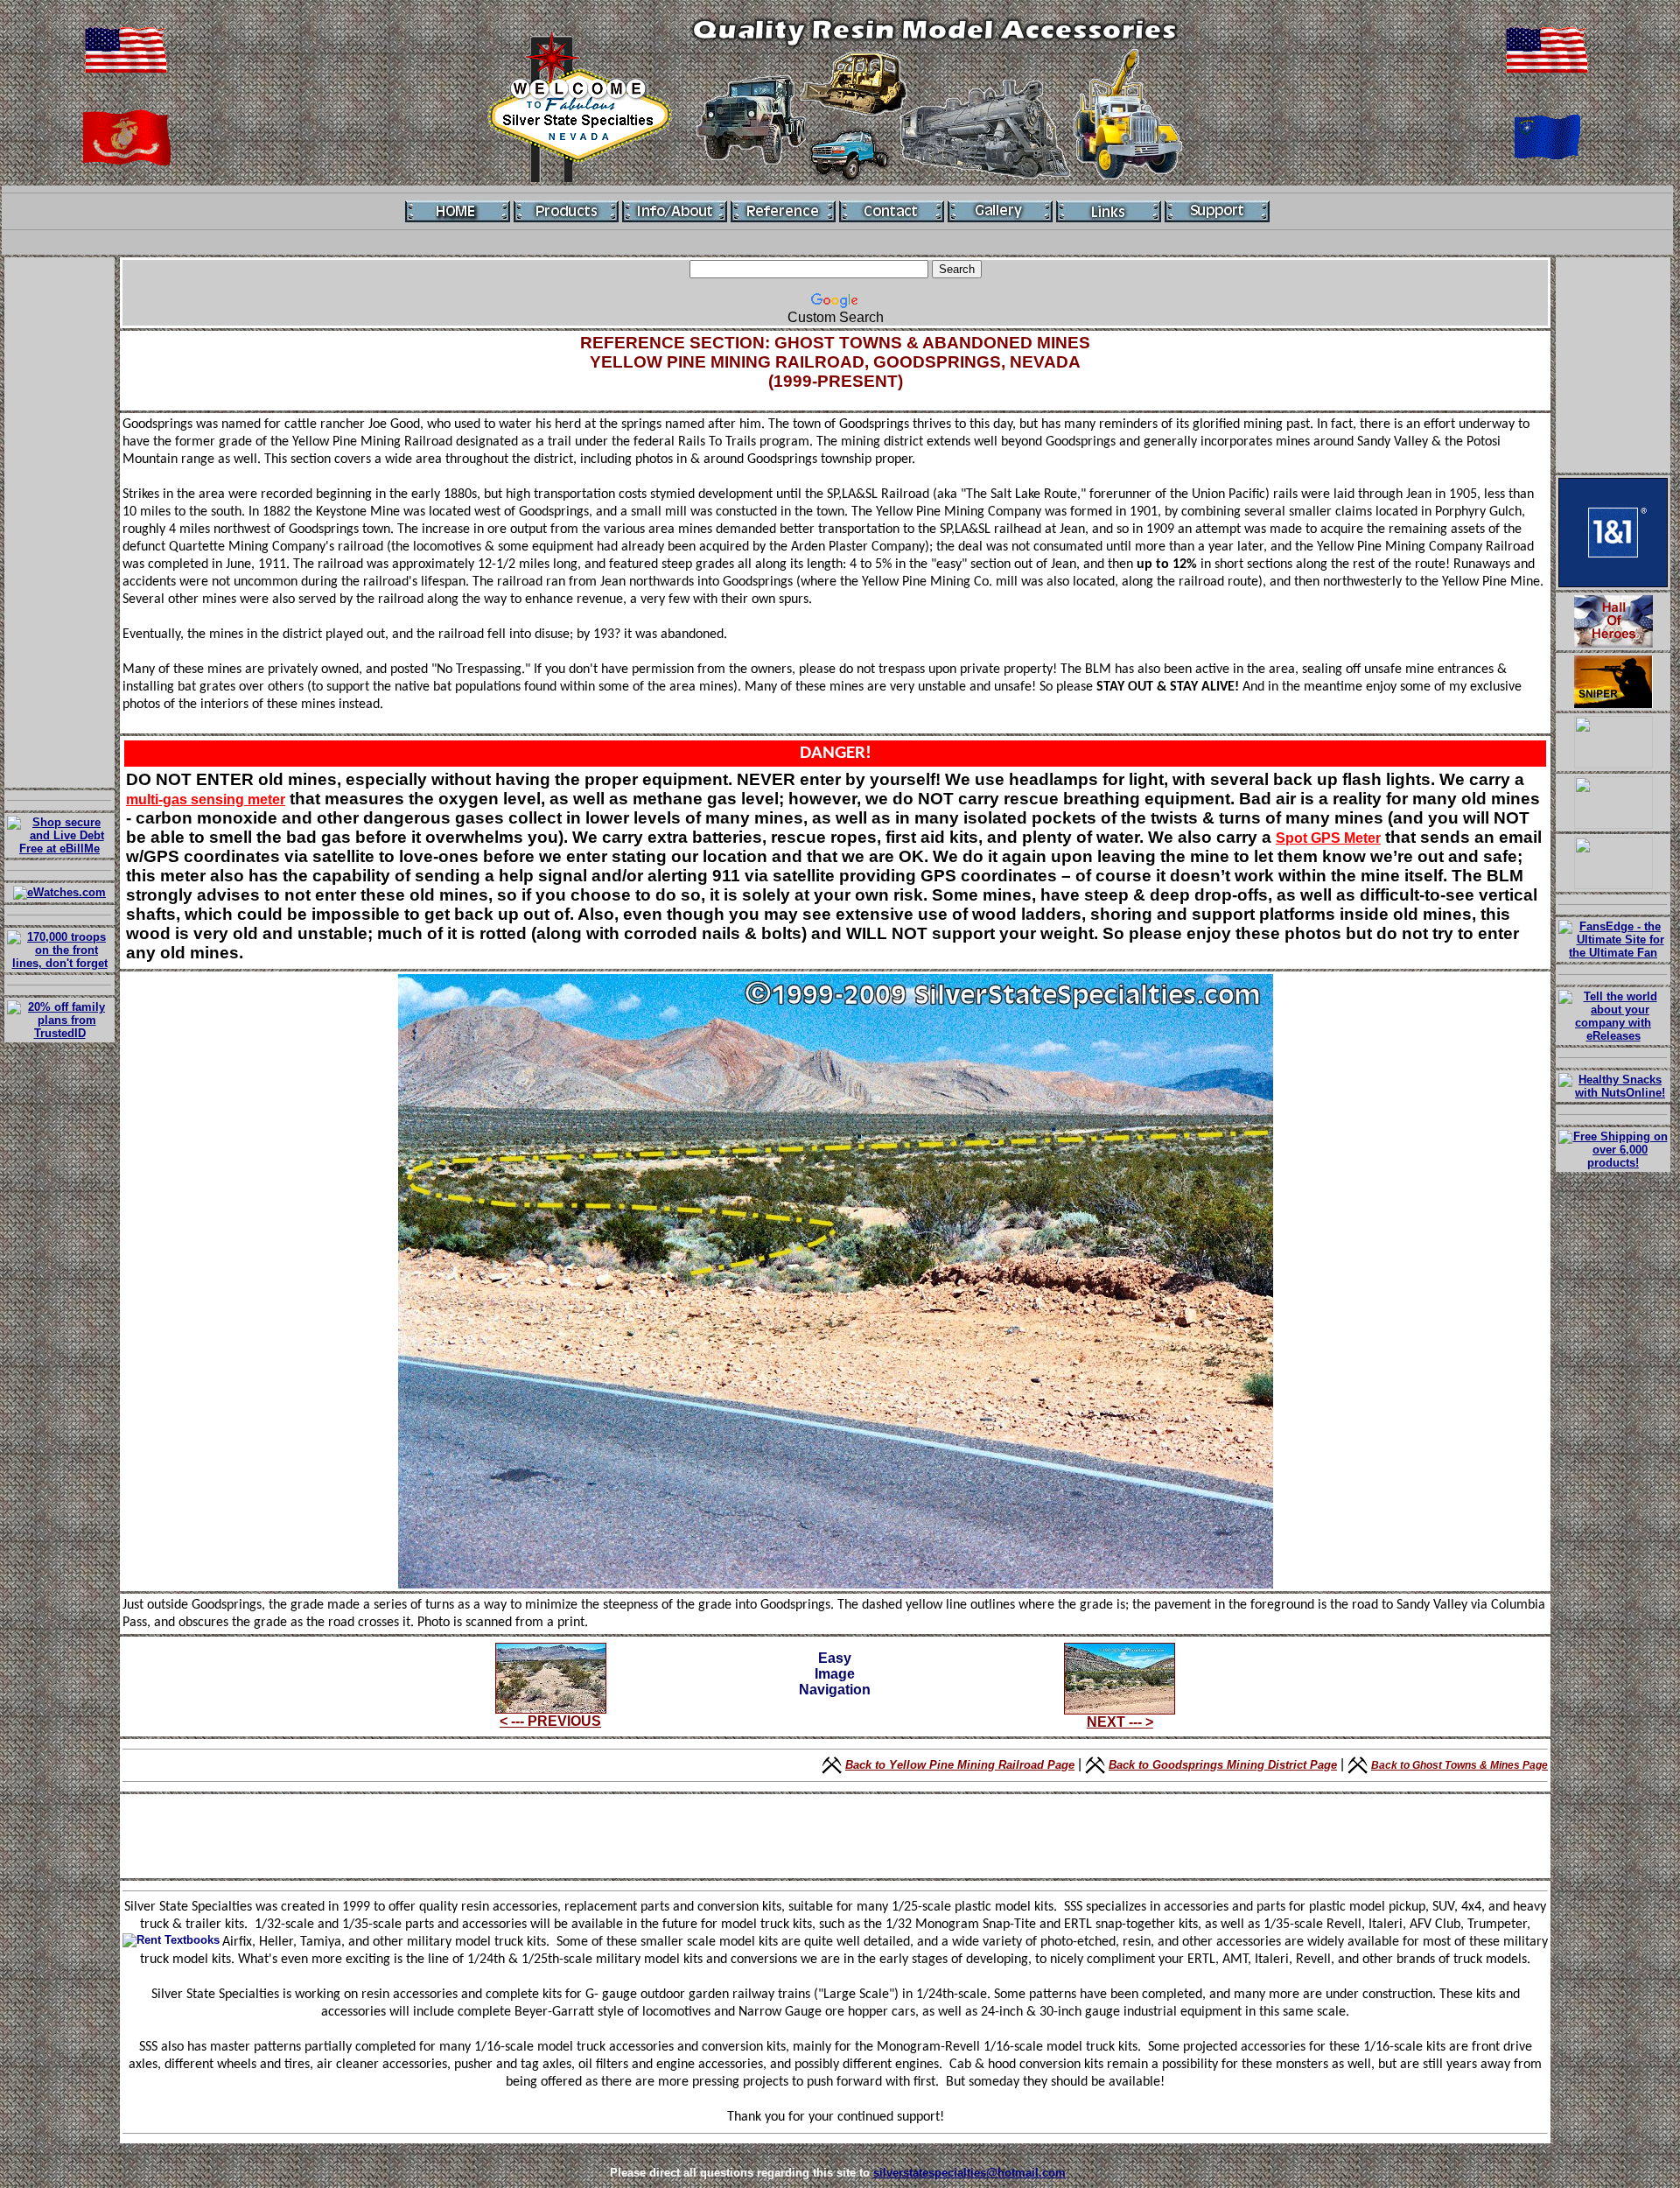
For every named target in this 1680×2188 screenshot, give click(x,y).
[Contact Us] (892, 211)
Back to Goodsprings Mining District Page (1223, 1765)
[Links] (1109, 211)
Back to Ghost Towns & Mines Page (1459, 1765)
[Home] (458, 211)
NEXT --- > (1120, 1722)
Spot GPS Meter (1328, 838)
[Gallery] (1000, 211)
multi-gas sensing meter (206, 799)
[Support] (1217, 211)
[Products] (566, 211)
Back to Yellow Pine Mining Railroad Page (960, 1765)
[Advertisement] (59, 522)
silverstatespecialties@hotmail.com (969, 2173)
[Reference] (783, 211)
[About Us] (675, 211)
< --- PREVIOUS (550, 1721)
